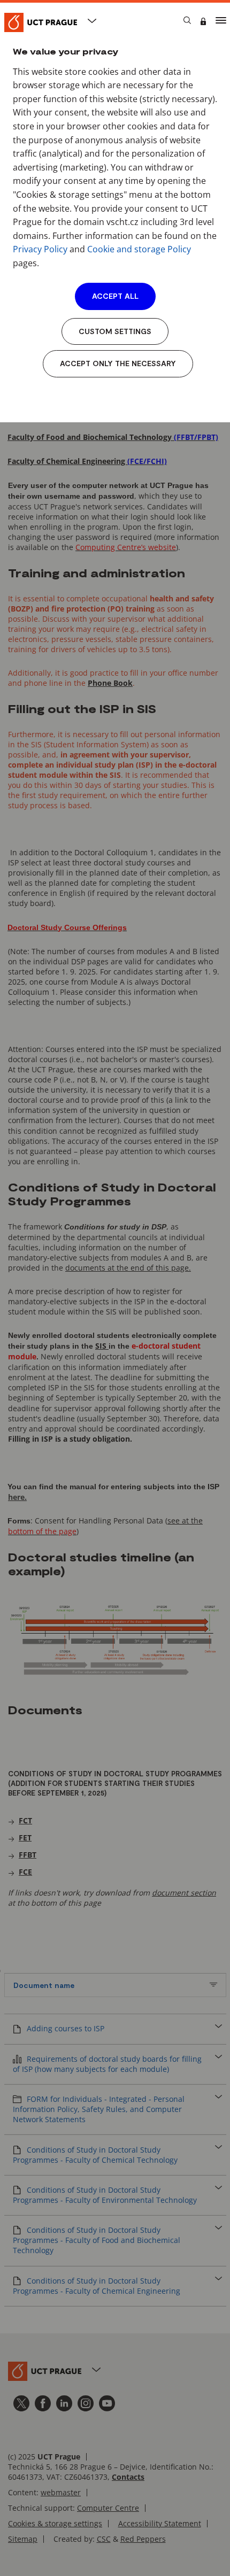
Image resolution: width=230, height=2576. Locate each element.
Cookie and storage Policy (139, 249)
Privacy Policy (40, 249)
